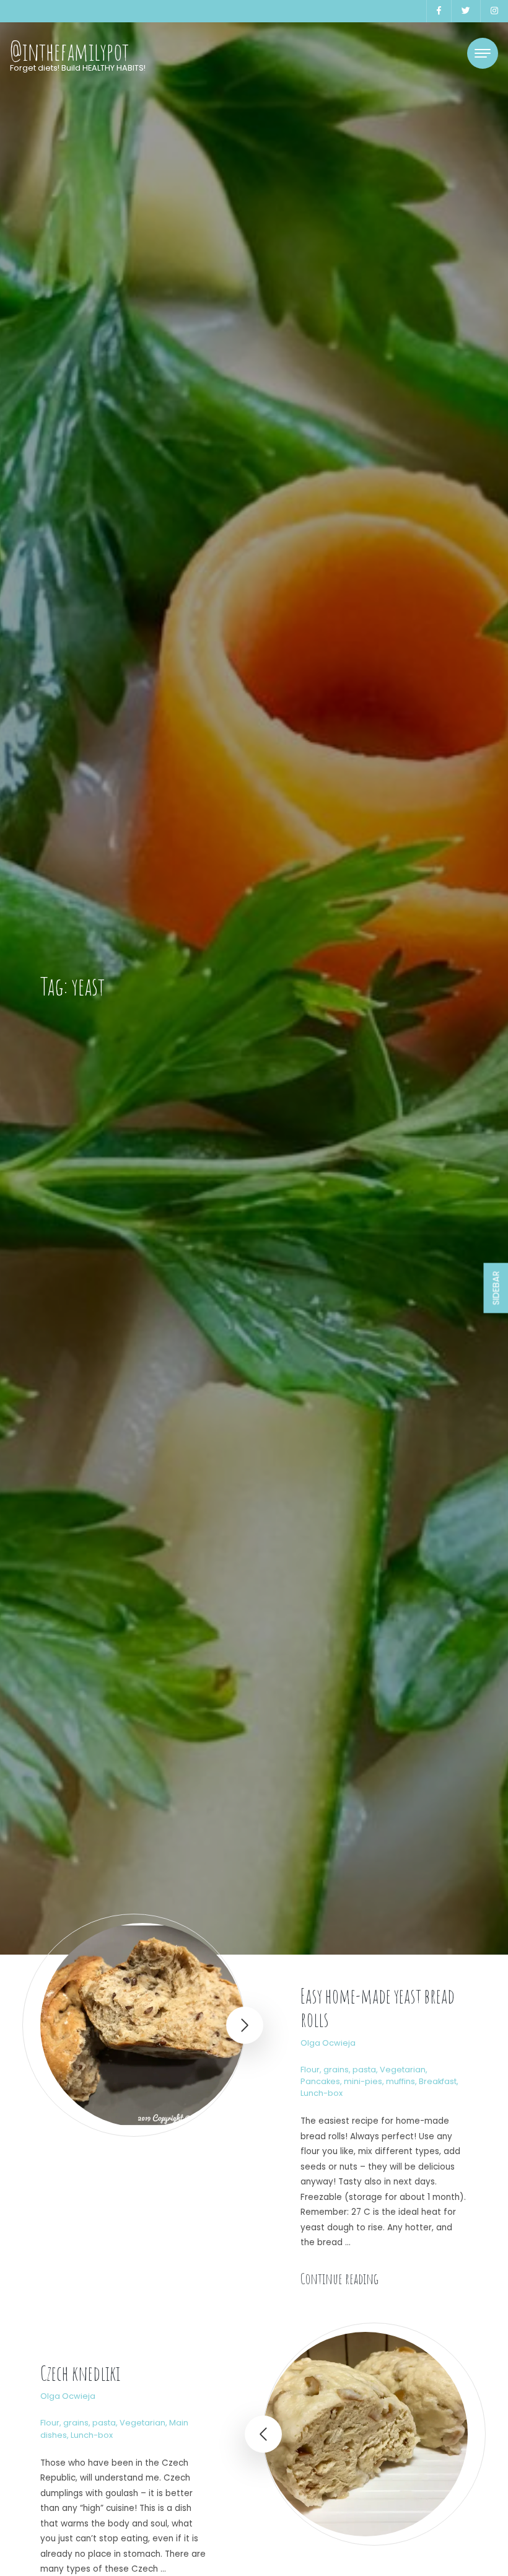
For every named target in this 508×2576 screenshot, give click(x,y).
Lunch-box (322, 2093)
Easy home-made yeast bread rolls (378, 2008)
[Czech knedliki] (366, 2434)
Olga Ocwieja (328, 2043)
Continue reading (339, 2279)
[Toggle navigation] (483, 53)
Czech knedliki (80, 2373)
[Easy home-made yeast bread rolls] (142, 2025)
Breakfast (438, 2081)
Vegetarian (403, 2070)
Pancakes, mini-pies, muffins (358, 2081)
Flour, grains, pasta (338, 2070)
